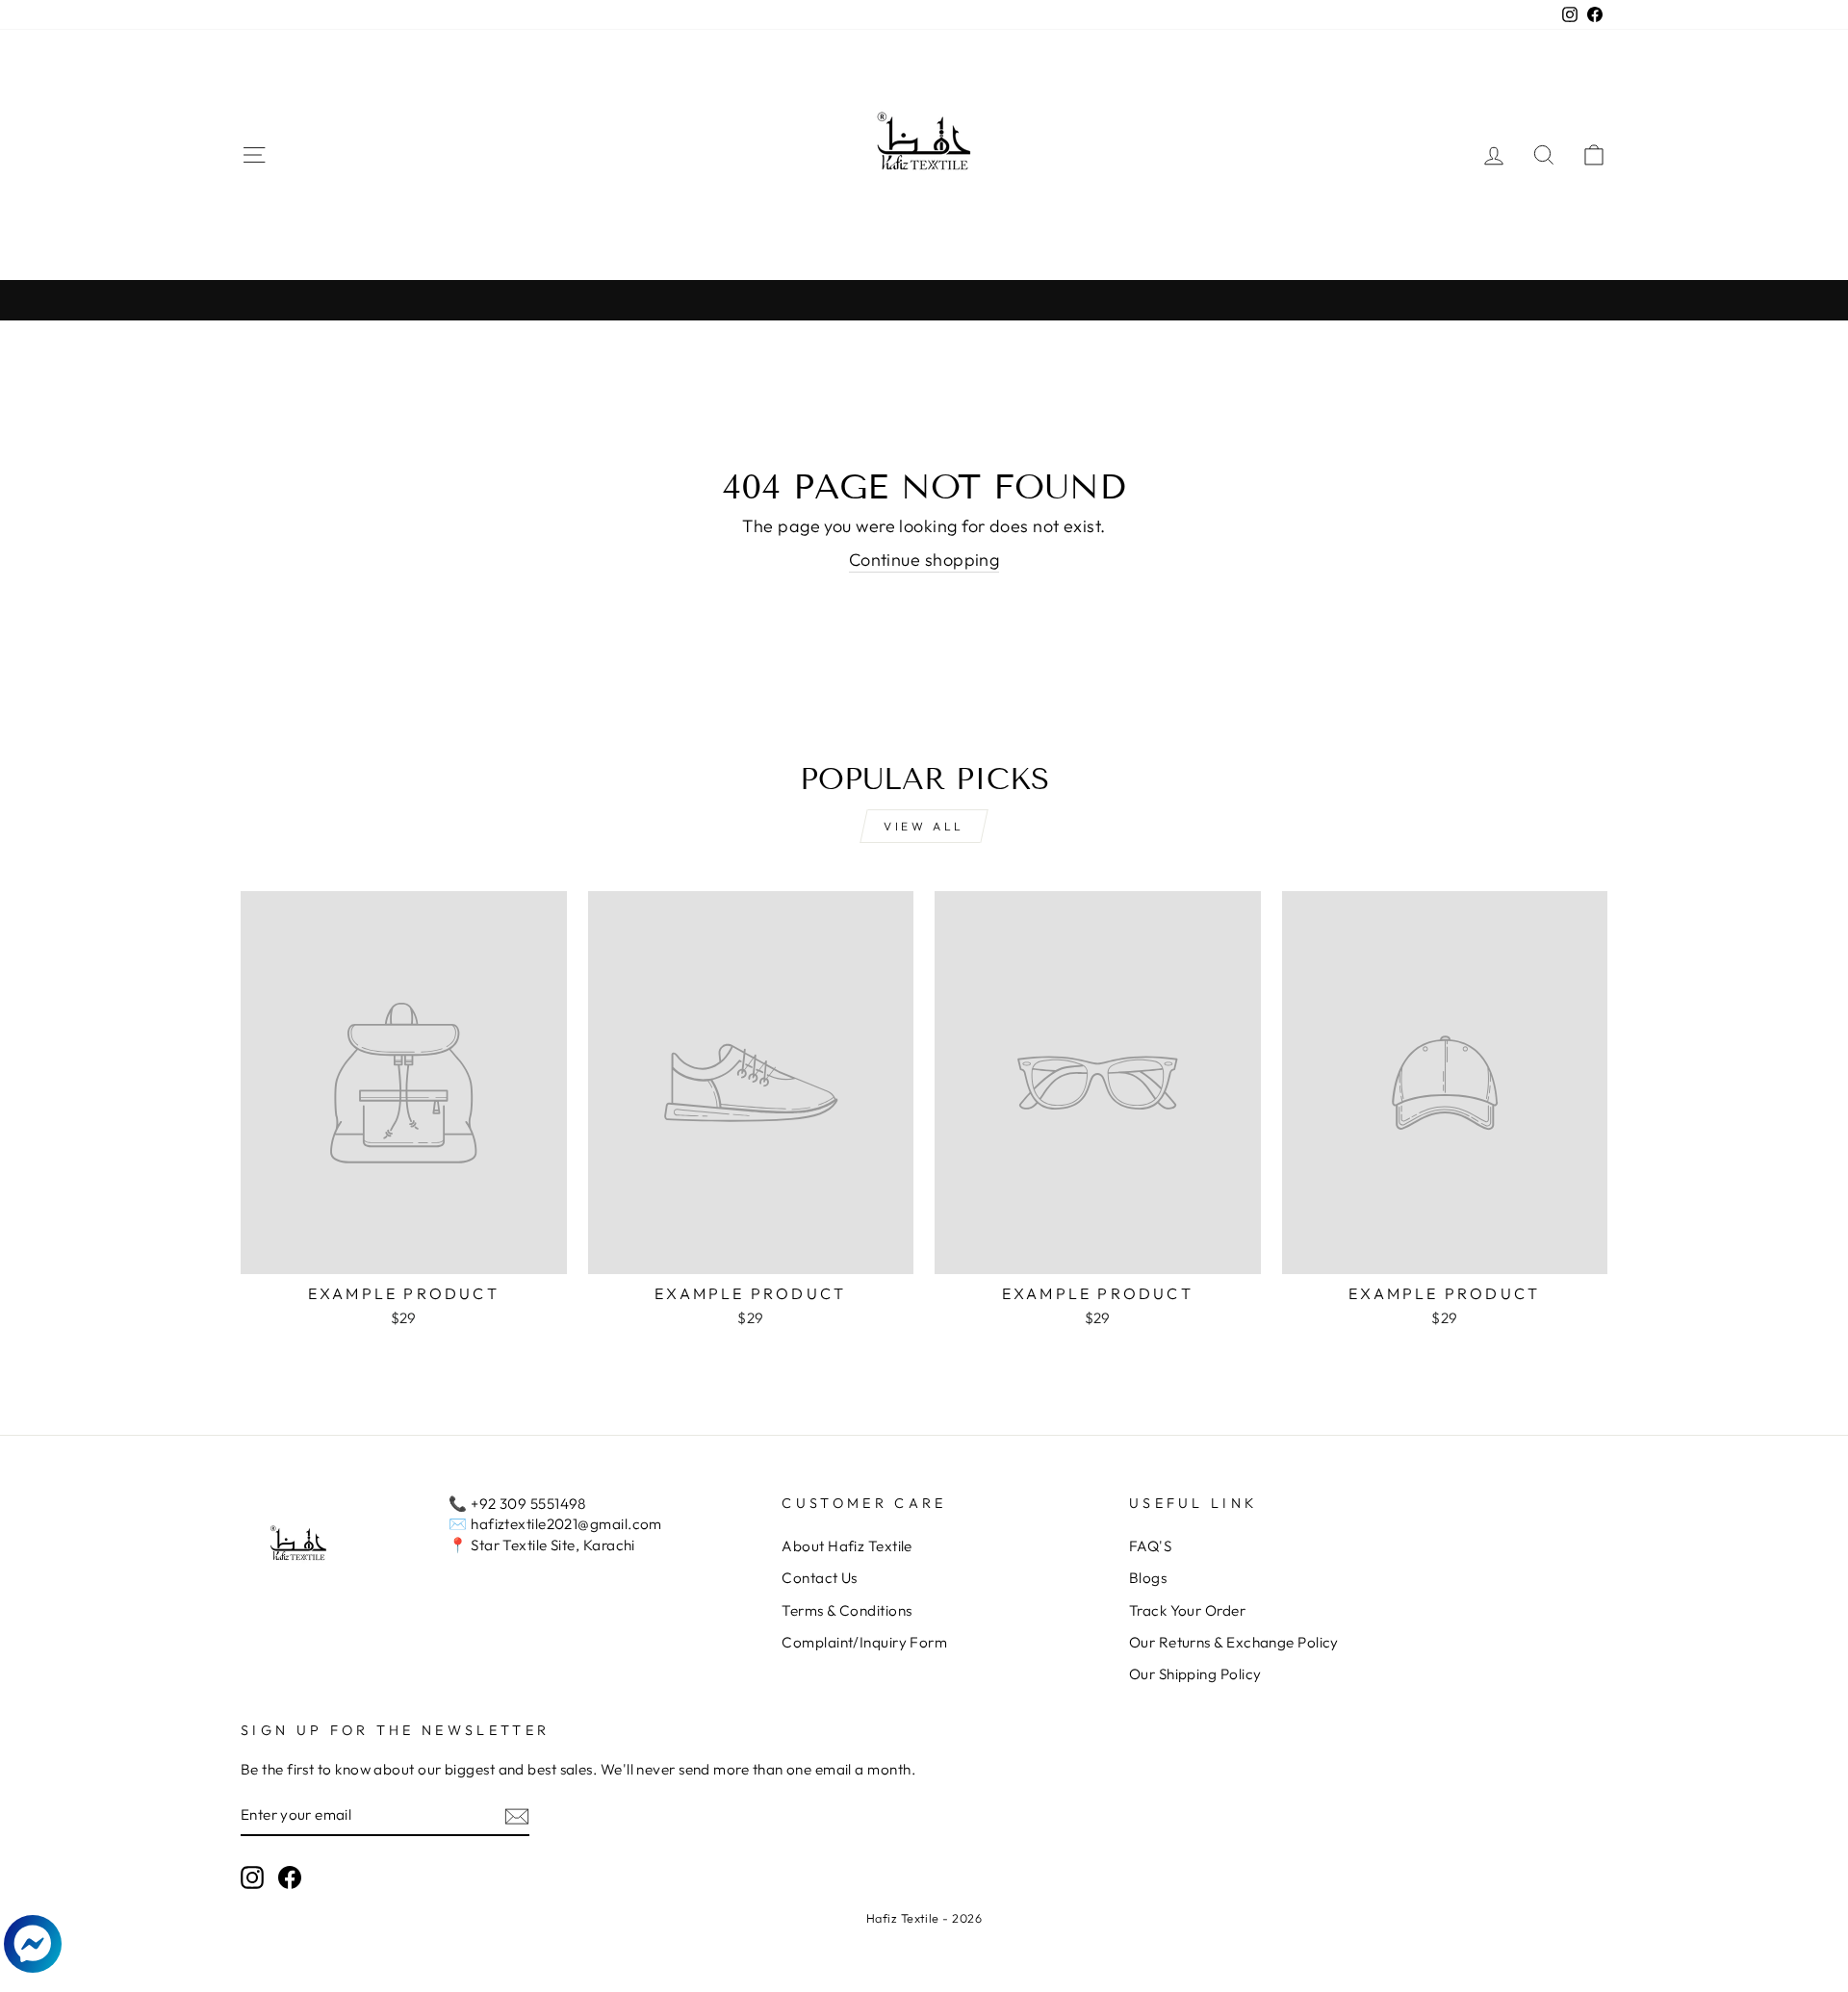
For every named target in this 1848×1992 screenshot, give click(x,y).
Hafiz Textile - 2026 (924, 1918)
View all (924, 826)
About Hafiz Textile (847, 1546)
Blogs (1148, 1578)
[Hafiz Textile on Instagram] (252, 1877)
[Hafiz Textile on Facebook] (290, 1877)
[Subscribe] (517, 1815)
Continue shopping (924, 560)
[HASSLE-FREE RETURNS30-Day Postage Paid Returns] (924, 300)
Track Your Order (1187, 1610)
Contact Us (820, 1578)
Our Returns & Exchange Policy (1234, 1642)
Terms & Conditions (847, 1610)
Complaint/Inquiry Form (864, 1642)
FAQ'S (1150, 1546)
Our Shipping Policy (1195, 1674)
